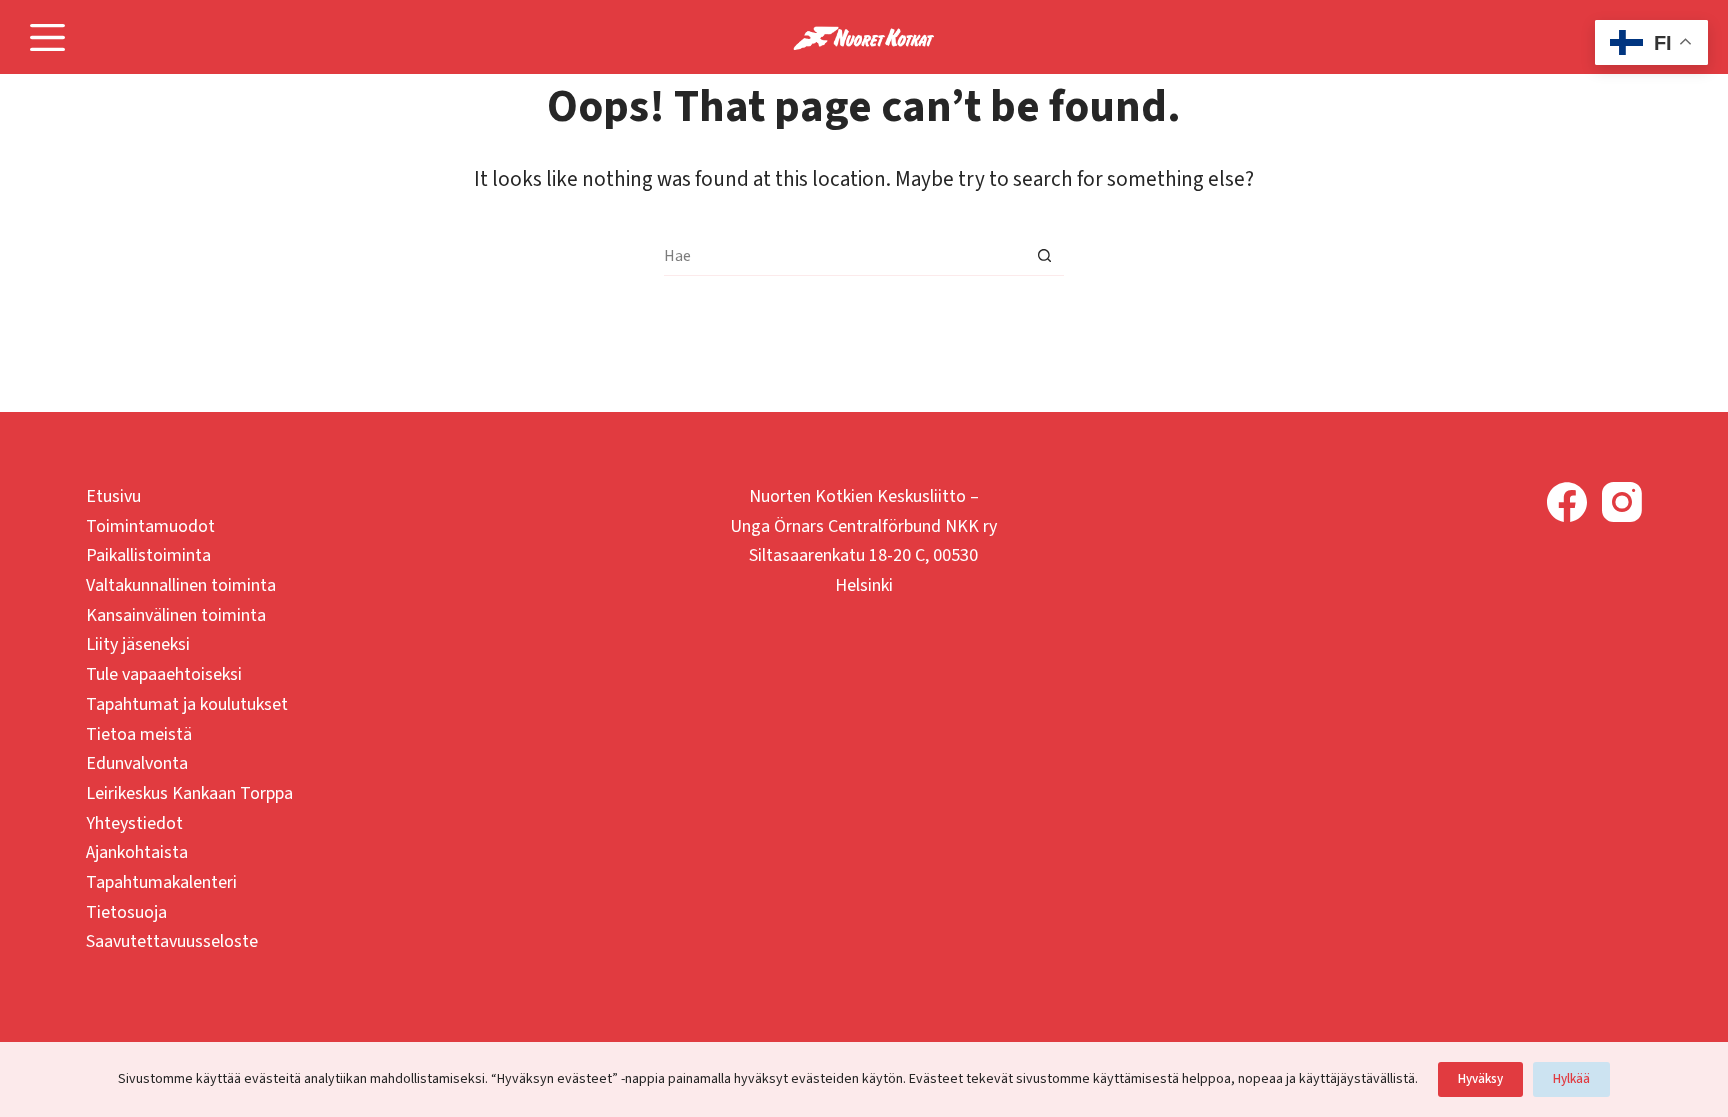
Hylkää (1571, 1079)
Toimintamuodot (150, 526)
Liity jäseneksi (138, 644)
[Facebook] (1567, 502)
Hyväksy (1480, 1079)
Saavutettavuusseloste (172, 941)
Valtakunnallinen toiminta (181, 585)
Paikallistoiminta (148, 555)
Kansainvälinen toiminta (176, 615)
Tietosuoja (126, 912)
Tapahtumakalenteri (161, 882)
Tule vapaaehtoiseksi (164, 674)
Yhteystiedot (134, 823)
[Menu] (47, 37)
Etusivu (113, 496)
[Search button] (1044, 256)
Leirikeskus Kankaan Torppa (189, 793)
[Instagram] (1622, 502)
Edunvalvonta (137, 763)
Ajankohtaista (137, 852)
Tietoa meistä (139, 734)
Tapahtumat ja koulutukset (187, 704)
